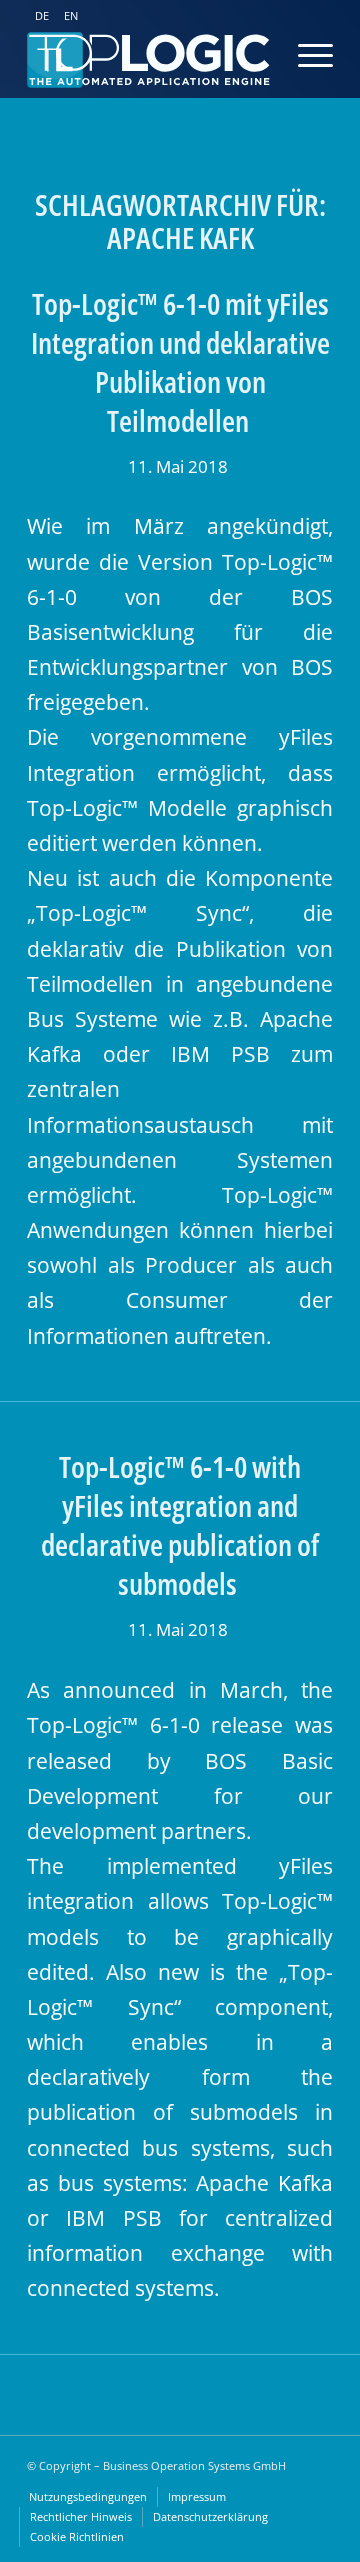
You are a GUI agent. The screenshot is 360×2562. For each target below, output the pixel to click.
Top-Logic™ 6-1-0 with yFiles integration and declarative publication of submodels (180, 1525)
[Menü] (295, 55)
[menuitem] (88, 2497)
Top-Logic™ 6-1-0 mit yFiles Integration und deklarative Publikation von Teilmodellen (180, 362)
